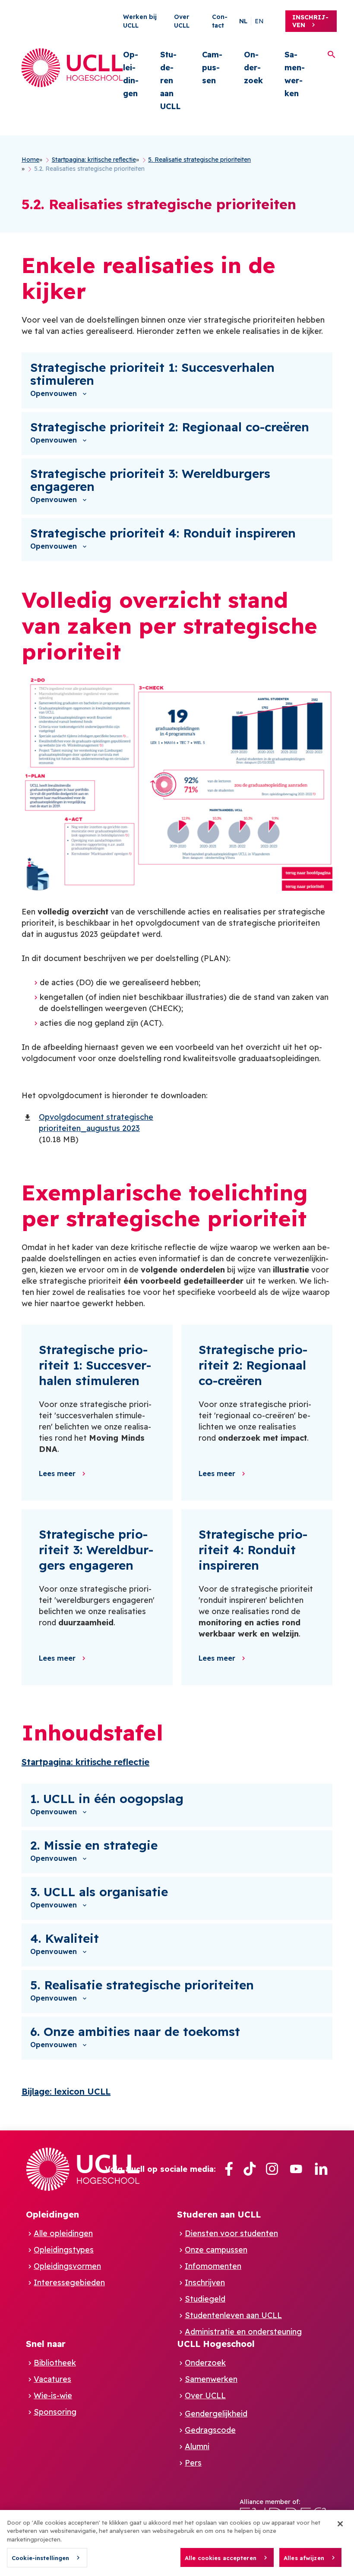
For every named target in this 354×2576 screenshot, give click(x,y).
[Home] (72, 68)
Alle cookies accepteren (221, 2558)
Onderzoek (253, 68)
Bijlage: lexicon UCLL (66, 2091)
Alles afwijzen (304, 2558)
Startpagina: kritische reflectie (85, 1762)
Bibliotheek (55, 2363)
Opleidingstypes (64, 2250)
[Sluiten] (340, 2524)
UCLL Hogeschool (216, 2344)
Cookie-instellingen (40, 2558)
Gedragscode (210, 2430)
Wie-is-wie (53, 2395)
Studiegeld (205, 2299)
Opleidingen (131, 74)
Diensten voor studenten (231, 2233)
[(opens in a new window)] (229, 2169)
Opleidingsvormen (67, 2266)
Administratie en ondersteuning (243, 2332)
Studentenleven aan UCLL (233, 2315)
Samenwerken (295, 74)
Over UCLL (205, 2395)
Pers (193, 2463)
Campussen (212, 68)
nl (243, 21)
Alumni (197, 2446)
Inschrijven (310, 21)
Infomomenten (213, 2266)
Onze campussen (216, 2250)
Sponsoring (55, 2412)
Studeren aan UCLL (170, 80)
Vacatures (52, 2379)
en (259, 21)
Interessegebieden (69, 2282)
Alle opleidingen (63, 2233)
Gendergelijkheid (216, 2414)
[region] (177, 2543)
